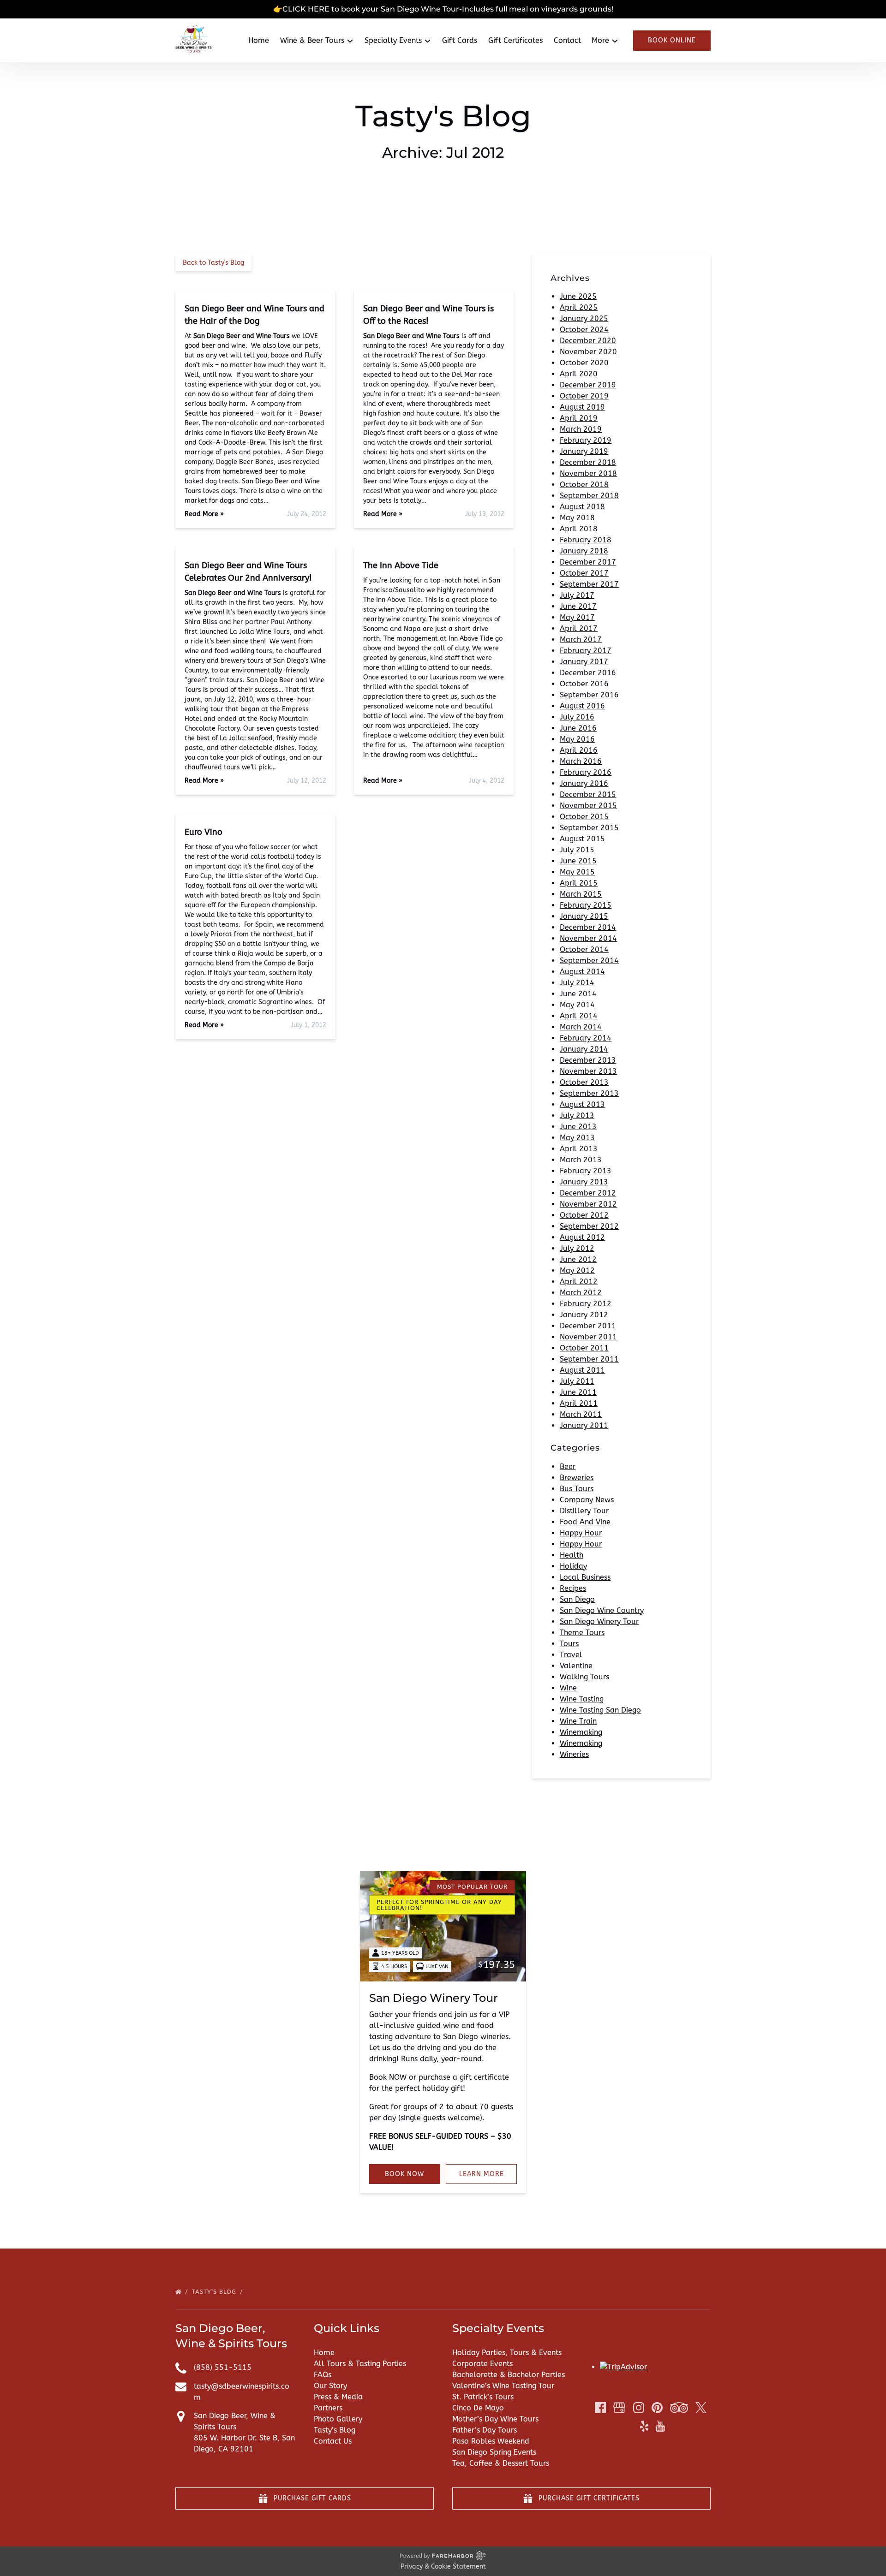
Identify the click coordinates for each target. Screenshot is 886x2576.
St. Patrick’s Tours (483, 2397)
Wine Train (578, 1721)
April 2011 (579, 1403)
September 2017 (589, 584)
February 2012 (586, 1304)
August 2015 (582, 839)
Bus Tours (577, 1489)
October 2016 (584, 684)
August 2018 (582, 507)
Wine (568, 1688)
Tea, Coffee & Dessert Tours (501, 2463)
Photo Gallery (338, 2419)
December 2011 (588, 1326)
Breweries (577, 1478)
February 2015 (586, 905)
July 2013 (577, 1115)
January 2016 (584, 783)
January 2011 (584, 1425)
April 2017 (579, 628)
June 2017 (578, 606)
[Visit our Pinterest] (657, 2408)
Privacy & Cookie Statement (443, 2567)
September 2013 (589, 1093)
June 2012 (578, 1259)
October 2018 (584, 485)
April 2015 (579, 883)
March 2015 (581, 894)
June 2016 (578, 728)
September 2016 (589, 695)
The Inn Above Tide (401, 565)
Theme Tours (582, 1633)
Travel (571, 1655)
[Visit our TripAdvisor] (679, 2408)
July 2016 (577, 717)
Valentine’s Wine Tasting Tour (503, 2386)
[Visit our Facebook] (600, 2408)
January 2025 (584, 318)
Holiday (573, 1566)
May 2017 (577, 617)
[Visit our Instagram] (639, 2408)
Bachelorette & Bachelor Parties (509, 2375)
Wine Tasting (582, 1699)
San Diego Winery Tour (599, 1621)
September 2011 (589, 1359)
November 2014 (588, 938)
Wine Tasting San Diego (600, 1710)
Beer (568, 1466)
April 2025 (579, 307)
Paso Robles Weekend (491, 2441)
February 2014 (586, 1038)
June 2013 (578, 1127)
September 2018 (589, 496)
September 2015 (589, 828)
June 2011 (578, 1392)
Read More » (204, 514)
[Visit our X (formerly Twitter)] (701, 2408)
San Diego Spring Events (494, 2452)
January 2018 (584, 551)
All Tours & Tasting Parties (360, 2364)
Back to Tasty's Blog (213, 263)
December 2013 (588, 1060)
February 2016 (586, 772)
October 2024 (584, 330)
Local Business (585, 1577)
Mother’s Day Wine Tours (495, 2419)
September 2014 (589, 961)
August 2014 (582, 972)
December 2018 (588, 462)
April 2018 (579, 529)
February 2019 (586, 440)
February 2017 (586, 651)
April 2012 (579, 1282)
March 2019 (581, 429)
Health (572, 1555)
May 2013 (577, 1138)
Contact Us (333, 2441)
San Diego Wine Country (602, 1610)
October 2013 (584, 1082)
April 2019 (579, 418)
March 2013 (581, 1160)
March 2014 (581, 1027)
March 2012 (581, 1293)
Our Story (330, 2386)
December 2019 (588, 385)
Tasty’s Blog (215, 2292)
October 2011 (584, 1348)
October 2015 (584, 817)
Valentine (576, 1666)
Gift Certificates (515, 40)
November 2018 (588, 473)
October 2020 (584, 363)
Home (259, 40)
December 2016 (588, 673)
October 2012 (584, 1215)
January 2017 (584, 662)
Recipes (573, 1588)
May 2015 (577, 872)
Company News (587, 1500)
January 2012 (584, 1315)
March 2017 (581, 640)
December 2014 (588, 927)
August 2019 (582, 407)
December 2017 (588, 562)
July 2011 (577, 1381)
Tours (569, 1644)
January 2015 (584, 916)
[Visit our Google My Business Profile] (619, 2408)
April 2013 (579, 1149)
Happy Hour (581, 1533)
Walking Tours (584, 1677)
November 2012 (588, 1204)
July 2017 (577, 595)
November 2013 (588, 1071)
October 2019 (584, 396)
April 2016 (579, 750)
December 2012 (588, 1193)
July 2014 (577, 983)
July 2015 (577, 850)
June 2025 (578, 296)
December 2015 (588, 794)
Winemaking (581, 1732)
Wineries (574, 1754)
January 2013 (584, 1182)
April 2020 (579, 374)
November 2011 (588, 1337)
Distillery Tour (584, 1511)
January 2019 (584, 451)
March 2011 (581, 1414)
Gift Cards (460, 40)
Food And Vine (585, 1522)
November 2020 (588, 352)
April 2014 (579, 1016)
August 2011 (582, 1370)
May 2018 (577, 518)
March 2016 (581, 761)
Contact (567, 40)
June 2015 (578, 861)
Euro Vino (204, 832)
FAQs (323, 2375)
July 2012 (577, 1248)
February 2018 (586, 540)
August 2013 (582, 1104)
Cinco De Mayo (478, 2408)
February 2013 (586, 1171)
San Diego (577, 1599)
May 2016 (577, 739)
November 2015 (588, 806)
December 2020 (588, 341)
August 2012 (582, 1237)
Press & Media (338, 2397)
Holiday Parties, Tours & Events (507, 2353)
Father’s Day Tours (485, 2430)
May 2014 (577, 1005)
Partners (328, 2408)
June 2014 (578, 994)
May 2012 (577, 1270)
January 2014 (584, 1049)
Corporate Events (482, 2364)
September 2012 (589, 1226)
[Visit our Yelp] (644, 2426)
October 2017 (584, 573)
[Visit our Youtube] (660, 2426)
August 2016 (582, 706)
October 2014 (584, 949)
